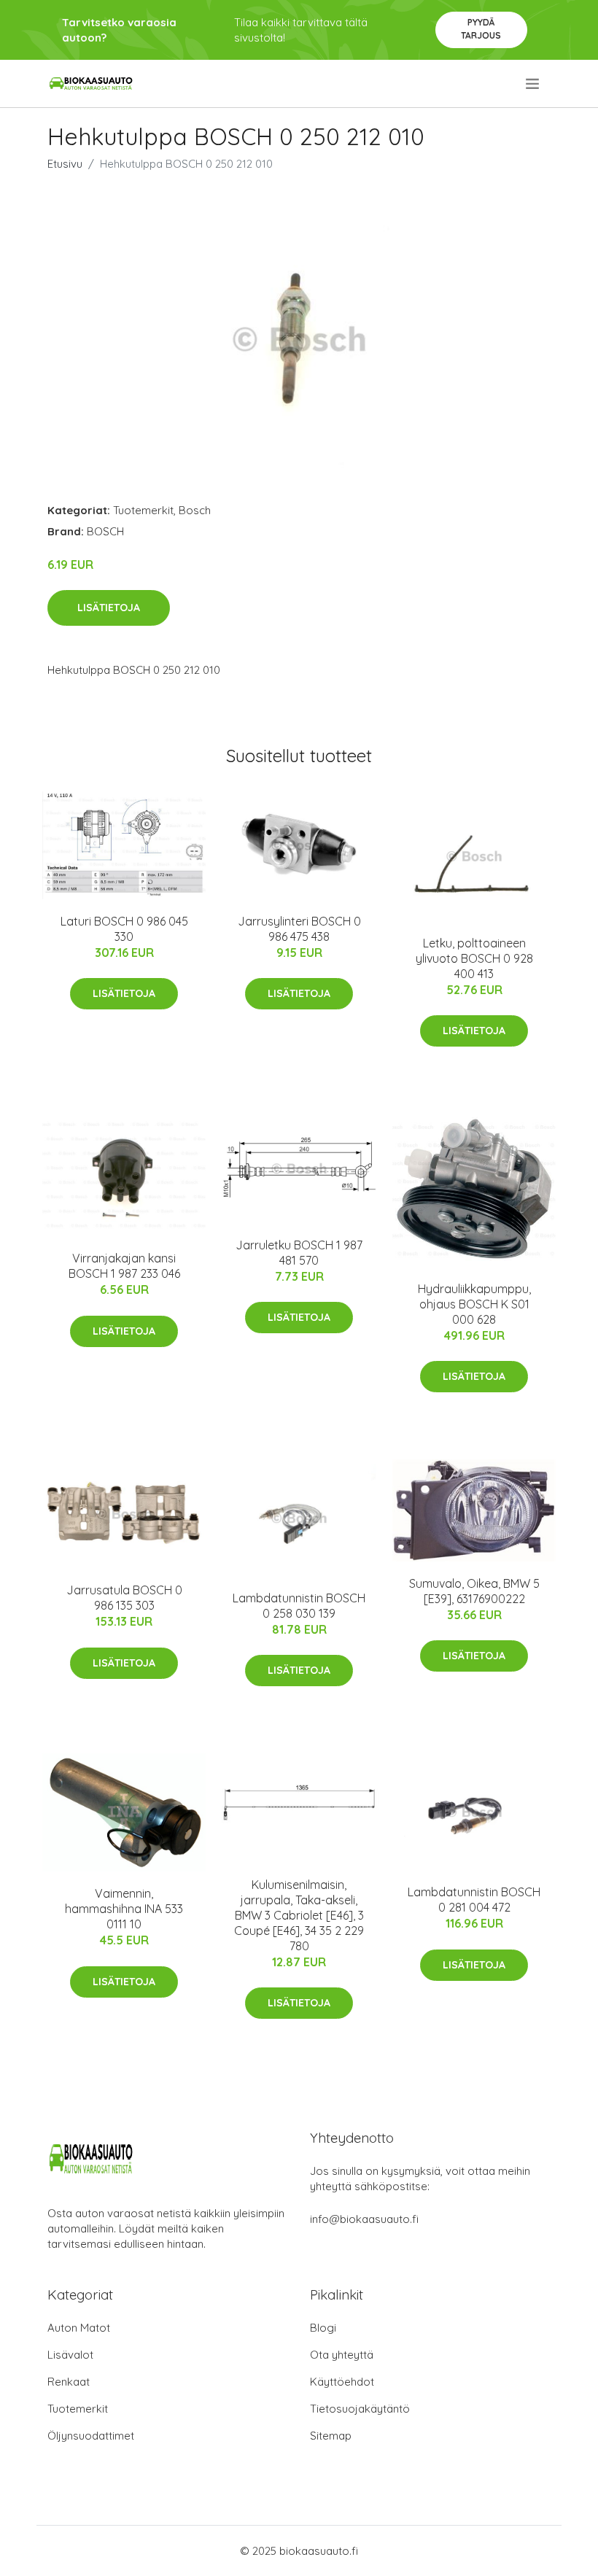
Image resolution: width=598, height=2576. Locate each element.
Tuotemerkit (143, 510)
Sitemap (331, 2436)
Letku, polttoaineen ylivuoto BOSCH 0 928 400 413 (474, 958)
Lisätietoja (109, 608)
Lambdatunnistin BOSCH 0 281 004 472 (474, 1900)
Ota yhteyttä (342, 2355)
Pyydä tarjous (481, 29)
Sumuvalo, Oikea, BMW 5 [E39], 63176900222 (474, 1591)
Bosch (195, 510)
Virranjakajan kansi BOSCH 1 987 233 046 (124, 1266)
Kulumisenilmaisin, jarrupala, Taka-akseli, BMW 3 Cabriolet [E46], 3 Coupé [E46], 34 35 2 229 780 (299, 1915)
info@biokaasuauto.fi (364, 2219)
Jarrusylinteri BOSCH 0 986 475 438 (299, 929)
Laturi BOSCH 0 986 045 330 (124, 929)
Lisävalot (70, 2355)
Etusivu (65, 164)
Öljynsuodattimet (91, 2436)
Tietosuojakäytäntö (360, 2409)
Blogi (323, 2328)
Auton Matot (79, 2328)
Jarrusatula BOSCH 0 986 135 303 (124, 1598)
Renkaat (69, 2382)
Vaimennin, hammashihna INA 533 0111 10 (124, 1909)
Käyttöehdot (342, 2382)
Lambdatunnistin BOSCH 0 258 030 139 (299, 1606)
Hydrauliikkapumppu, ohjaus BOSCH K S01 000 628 (474, 1304)
